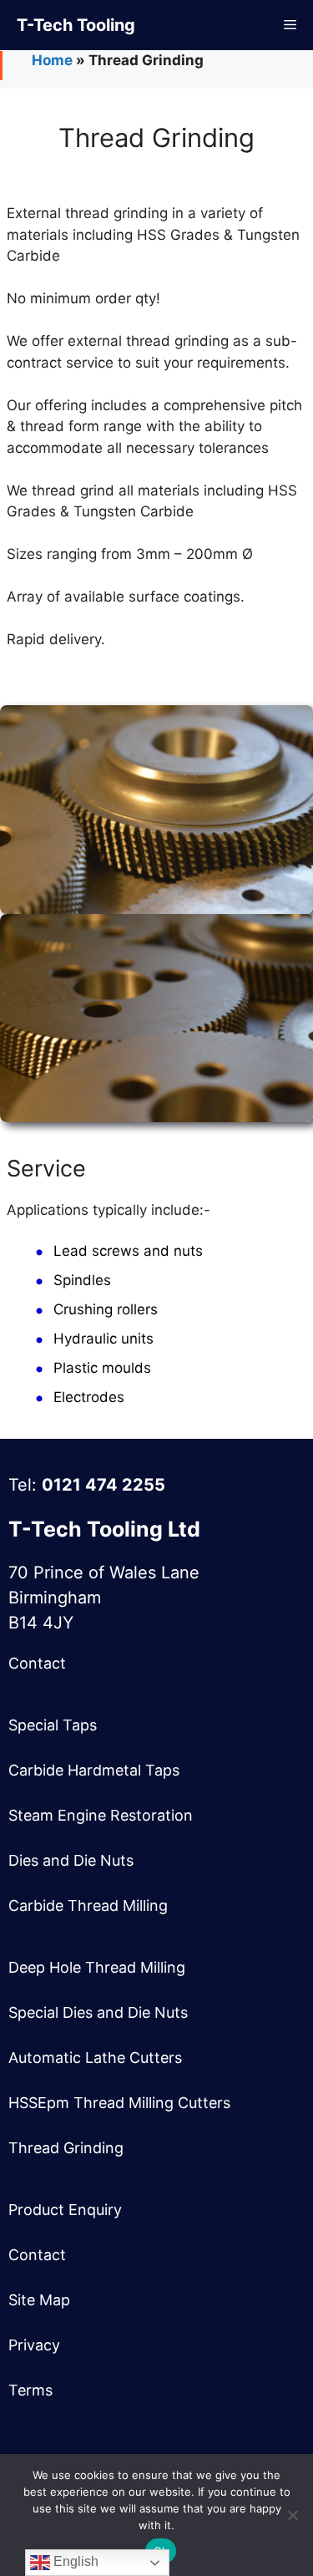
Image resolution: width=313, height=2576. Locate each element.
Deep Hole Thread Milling (97, 1967)
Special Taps (53, 1725)
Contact (37, 1663)
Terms (30, 2390)
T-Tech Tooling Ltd (104, 1529)
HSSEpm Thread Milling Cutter (116, 2103)
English (74, 2561)
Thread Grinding (66, 2148)
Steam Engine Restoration (101, 1815)
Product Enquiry (65, 2210)
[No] (292, 2515)
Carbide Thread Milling (88, 1905)
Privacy (34, 2345)
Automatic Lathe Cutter (91, 2058)
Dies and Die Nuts (71, 1860)
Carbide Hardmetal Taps (94, 1770)
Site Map (39, 2300)
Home (52, 60)
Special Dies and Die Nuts (98, 2012)
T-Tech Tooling (76, 25)
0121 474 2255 (103, 1485)
